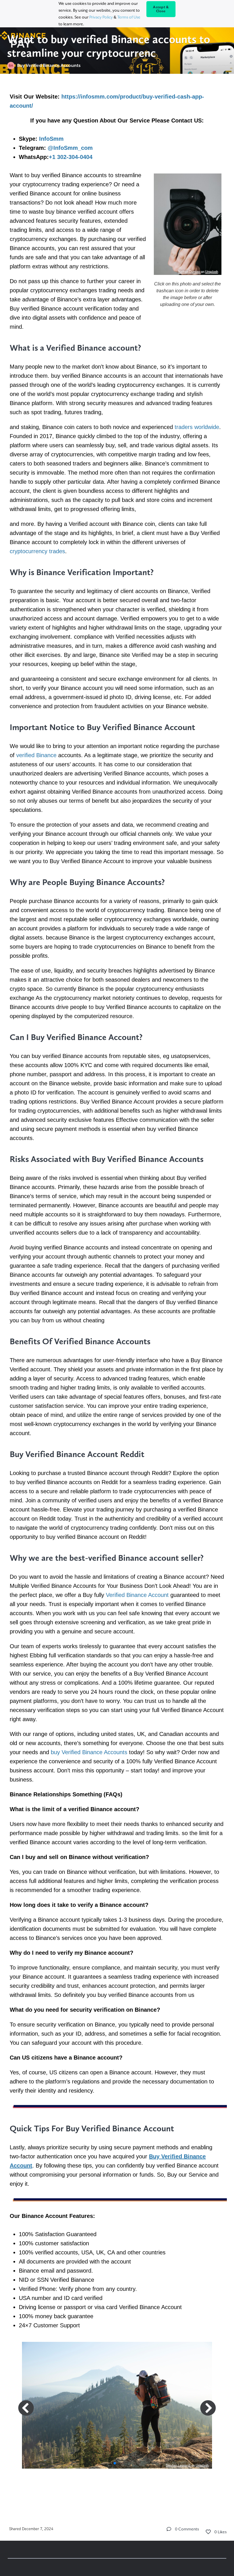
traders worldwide (197, 427)
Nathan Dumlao (190, 272)
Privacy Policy (101, 17)
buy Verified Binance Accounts (89, 1752)
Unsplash (212, 272)
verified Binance (36, 755)
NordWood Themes (178, 2465)
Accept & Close (161, 9)
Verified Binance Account (137, 1595)
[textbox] (117, 1296)
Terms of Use (129, 17)
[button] (110, 2463)
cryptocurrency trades (37, 551)
